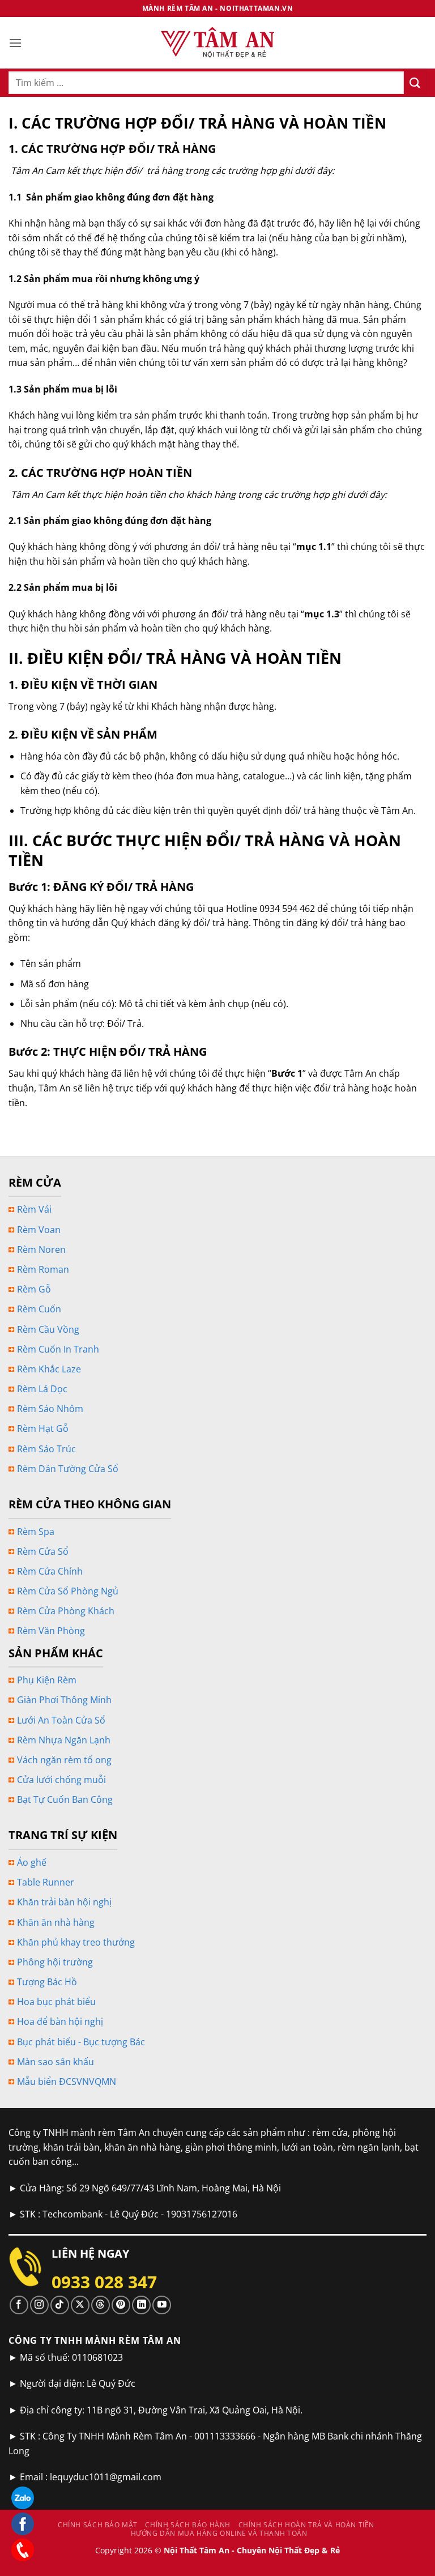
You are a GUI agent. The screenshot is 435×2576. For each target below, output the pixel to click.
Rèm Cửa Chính (50, 1571)
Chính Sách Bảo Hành (188, 2525)
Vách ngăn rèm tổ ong (64, 1760)
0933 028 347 (104, 2282)
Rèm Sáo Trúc (46, 1449)
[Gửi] (415, 82)
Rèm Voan (39, 1230)
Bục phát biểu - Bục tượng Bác (81, 2042)
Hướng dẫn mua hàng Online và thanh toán (219, 2533)
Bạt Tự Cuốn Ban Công (65, 1799)
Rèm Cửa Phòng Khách (66, 1611)
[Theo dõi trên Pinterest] (121, 2305)
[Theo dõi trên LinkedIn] (141, 2305)
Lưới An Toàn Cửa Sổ (61, 1720)
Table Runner (46, 1882)
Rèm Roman (43, 1269)
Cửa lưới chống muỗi (61, 1780)
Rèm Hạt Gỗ (43, 1428)
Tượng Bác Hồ (47, 1982)
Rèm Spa (36, 1532)
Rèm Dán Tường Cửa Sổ (68, 1469)
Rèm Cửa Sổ (43, 1551)
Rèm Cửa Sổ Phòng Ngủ (68, 1591)
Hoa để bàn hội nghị (60, 2021)
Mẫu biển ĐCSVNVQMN (67, 2082)
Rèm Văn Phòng (51, 1631)
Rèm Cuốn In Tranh (58, 1349)
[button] (15, 43)
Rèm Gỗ (34, 1289)
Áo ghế (32, 1862)
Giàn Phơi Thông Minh (64, 1700)
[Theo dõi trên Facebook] (19, 2305)
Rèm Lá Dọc (42, 1389)
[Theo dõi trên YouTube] (162, 2305)
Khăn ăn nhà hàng (56, 1922)
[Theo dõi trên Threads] (101, 2305)
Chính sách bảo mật (98, 2525)
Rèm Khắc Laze (49, 1369)
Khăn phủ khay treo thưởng (76, 1942)
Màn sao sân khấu (56, 2062)
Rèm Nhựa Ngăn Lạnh (64, 1740)
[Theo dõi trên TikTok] (60, 2305)
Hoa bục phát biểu (56, 2002)
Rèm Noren (41, 1249)
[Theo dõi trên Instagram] (39, 2305)
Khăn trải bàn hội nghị (64, 1902)
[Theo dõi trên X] (80, 2305)
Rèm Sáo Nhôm (50, 1409)
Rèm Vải (34, 1209)
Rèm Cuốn (39, 1309)
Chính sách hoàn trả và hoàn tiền (307, 2525)
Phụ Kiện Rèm (47, 1680)
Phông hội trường (55, 1962)
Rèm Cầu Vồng (48, 1329)
